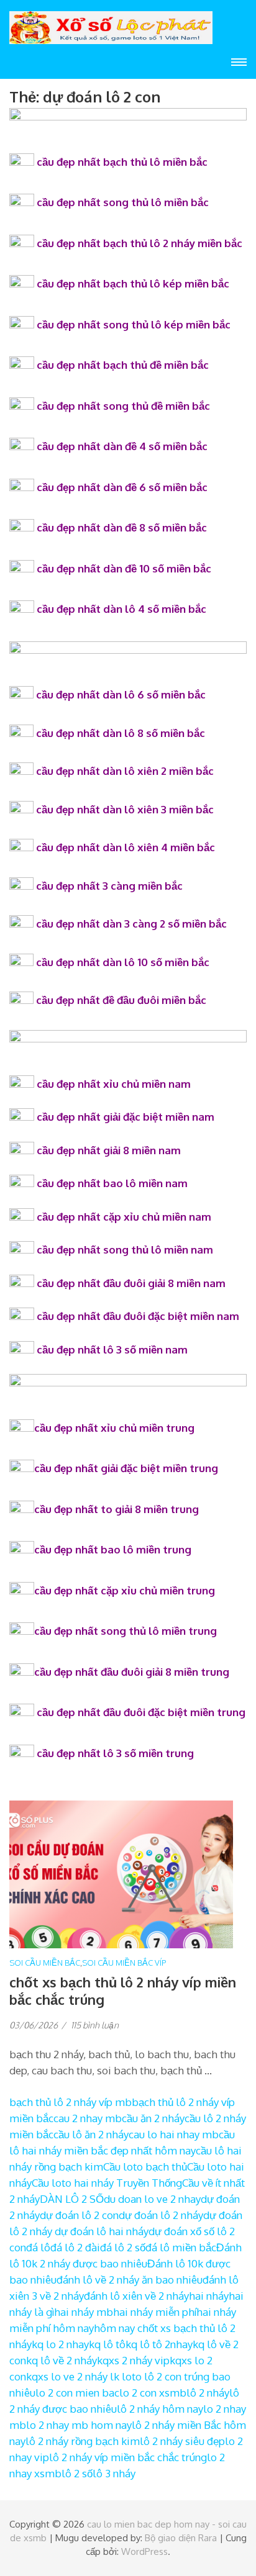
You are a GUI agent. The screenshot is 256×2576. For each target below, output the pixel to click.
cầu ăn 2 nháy (153, 2118)
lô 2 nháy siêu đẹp (182, 2441)
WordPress (144, 2551)
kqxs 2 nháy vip (133, 2360)
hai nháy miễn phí (155, 2312)
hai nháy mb (84, 2312)
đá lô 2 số (123, 2247)
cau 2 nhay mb (88, 2118)
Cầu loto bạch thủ (145, 2167)
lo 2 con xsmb (153, 2393)
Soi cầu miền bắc (45, 1963)
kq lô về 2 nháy (62, 2360)
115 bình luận (95, 2025)
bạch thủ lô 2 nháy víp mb (71, 2102)
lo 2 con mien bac (77, 2393)
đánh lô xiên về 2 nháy (136, 2296)
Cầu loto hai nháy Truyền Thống (107, 2183)
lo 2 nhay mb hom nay (79, 2425)
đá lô (38, 2247)
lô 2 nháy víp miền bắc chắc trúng (128, 2457)
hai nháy (209, 2296)
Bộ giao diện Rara (181, 2538)
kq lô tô (107, 2344)
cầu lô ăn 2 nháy (91, 2134)
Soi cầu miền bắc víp (124, 1963)
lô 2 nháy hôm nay (160, 2409)
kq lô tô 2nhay (159, 2344)
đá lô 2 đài (75, 2247)
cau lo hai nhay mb (174, 2134)
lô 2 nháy (208, 2393)
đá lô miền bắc (181, 2247)
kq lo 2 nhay (60, 2344)
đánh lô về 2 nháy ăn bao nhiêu (130, 2280)
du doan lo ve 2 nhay (152, 2199)
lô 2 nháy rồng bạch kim (83, 2441)
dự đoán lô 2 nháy (161, 2215)
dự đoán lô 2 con (79, 2215)
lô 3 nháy (114, 2473)
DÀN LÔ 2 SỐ (72, 2199)
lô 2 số (77, 2473)
